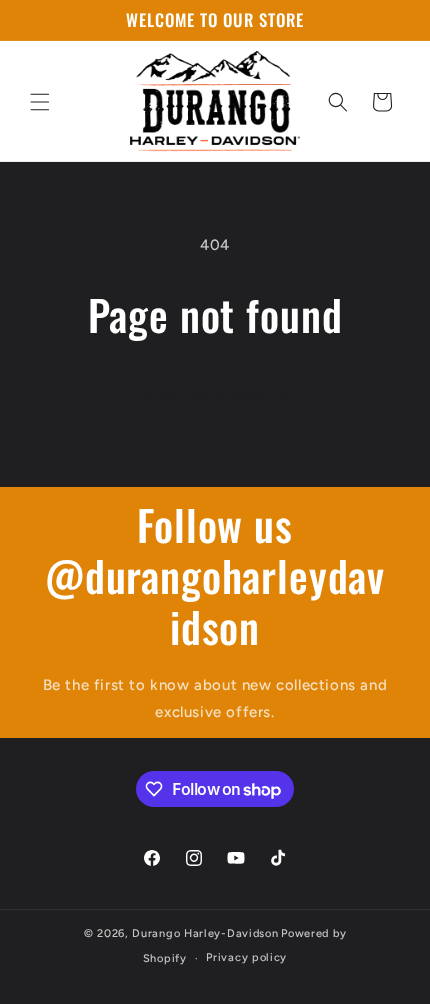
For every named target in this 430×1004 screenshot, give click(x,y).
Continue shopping (215, 393)
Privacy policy (246, 957)
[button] (40, 102)
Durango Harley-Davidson (205, 933)
